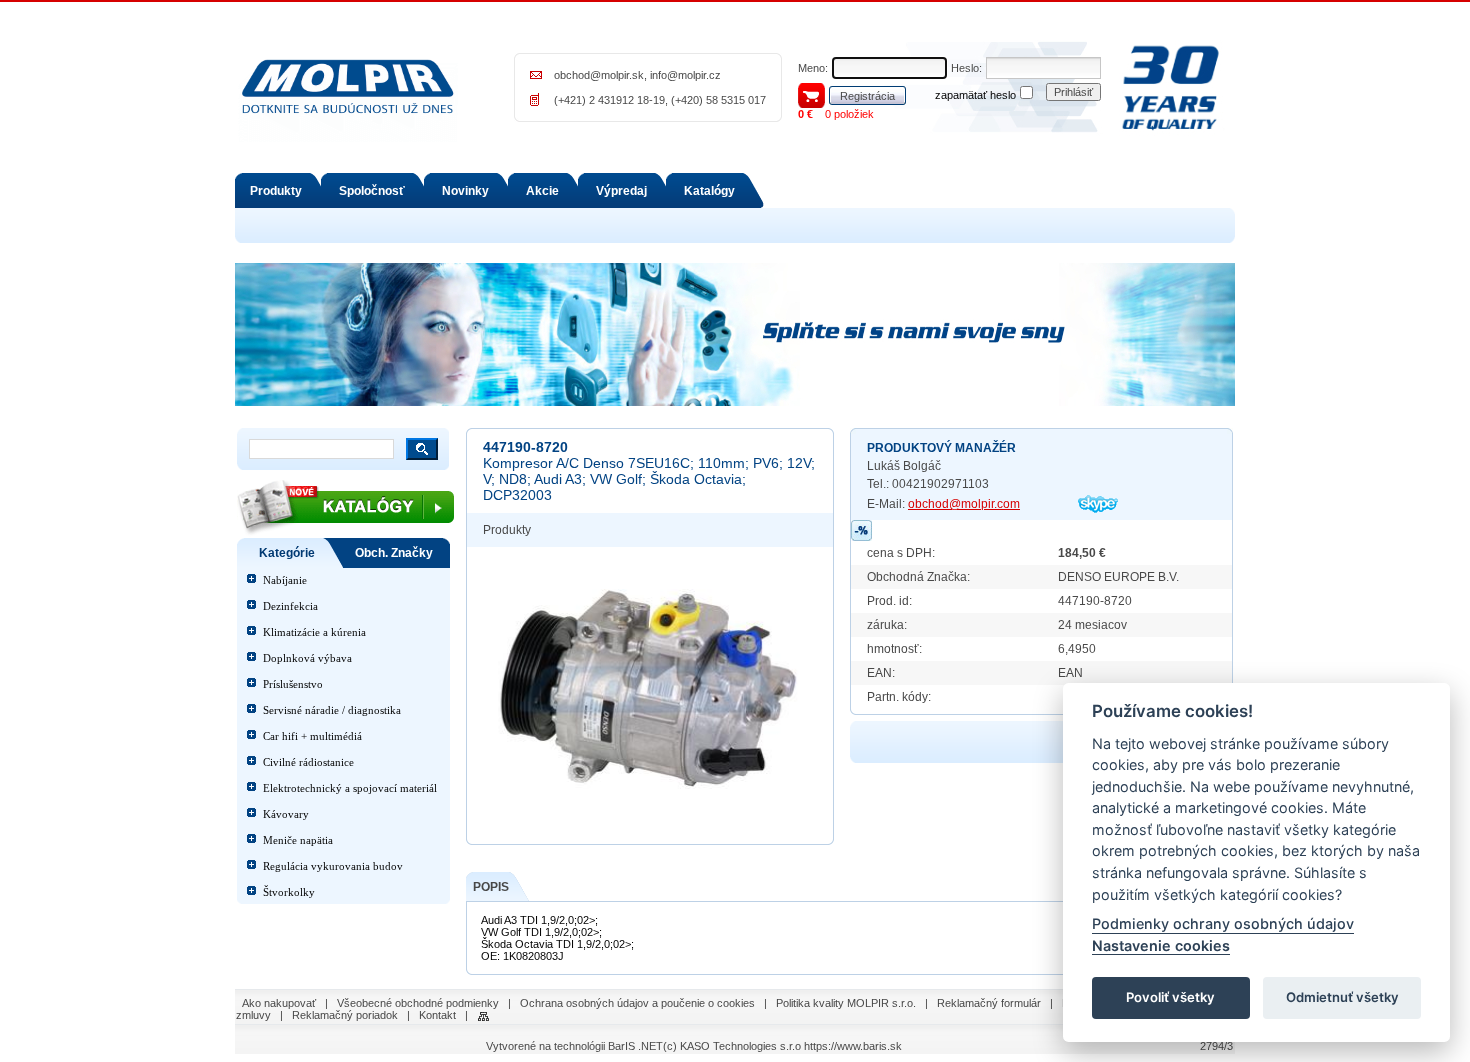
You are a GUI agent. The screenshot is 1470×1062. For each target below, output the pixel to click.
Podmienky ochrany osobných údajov (1223, 924)
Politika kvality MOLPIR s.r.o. (846, 1003)
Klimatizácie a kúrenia (314, 632)
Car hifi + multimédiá (312, 736)
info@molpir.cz (685, 75)
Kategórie (287, 553)
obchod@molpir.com (964, 504)
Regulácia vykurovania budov (333, 866)
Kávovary (286, 814)
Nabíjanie (285, 580)
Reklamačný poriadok (345, 1015)
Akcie (542, 191)
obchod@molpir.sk (599, 75)
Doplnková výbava (307, 658)
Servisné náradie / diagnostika (332, 710)
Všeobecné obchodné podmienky (418, 1003)
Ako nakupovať (279, 1003)
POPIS (491, 887)
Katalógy (709, 191)
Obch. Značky (394, 553)
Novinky (465, 191)
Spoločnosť (372, 191)
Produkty (276, 191)
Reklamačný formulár (989, 1003)
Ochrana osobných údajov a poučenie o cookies (637, 1003)
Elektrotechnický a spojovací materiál (350, 788)
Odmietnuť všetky (1342, 998)
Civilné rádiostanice (308, 762)
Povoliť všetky (1170, 998)
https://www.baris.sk (853, 1046)
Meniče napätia (298, 840)
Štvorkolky (289, 892)
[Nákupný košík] (811, 94)
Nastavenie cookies (1161, 945)
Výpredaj (621, 191)
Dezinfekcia (290, 606)
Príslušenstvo (293, 684)
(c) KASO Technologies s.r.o (732, 1046)
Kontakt (437, 1015)
